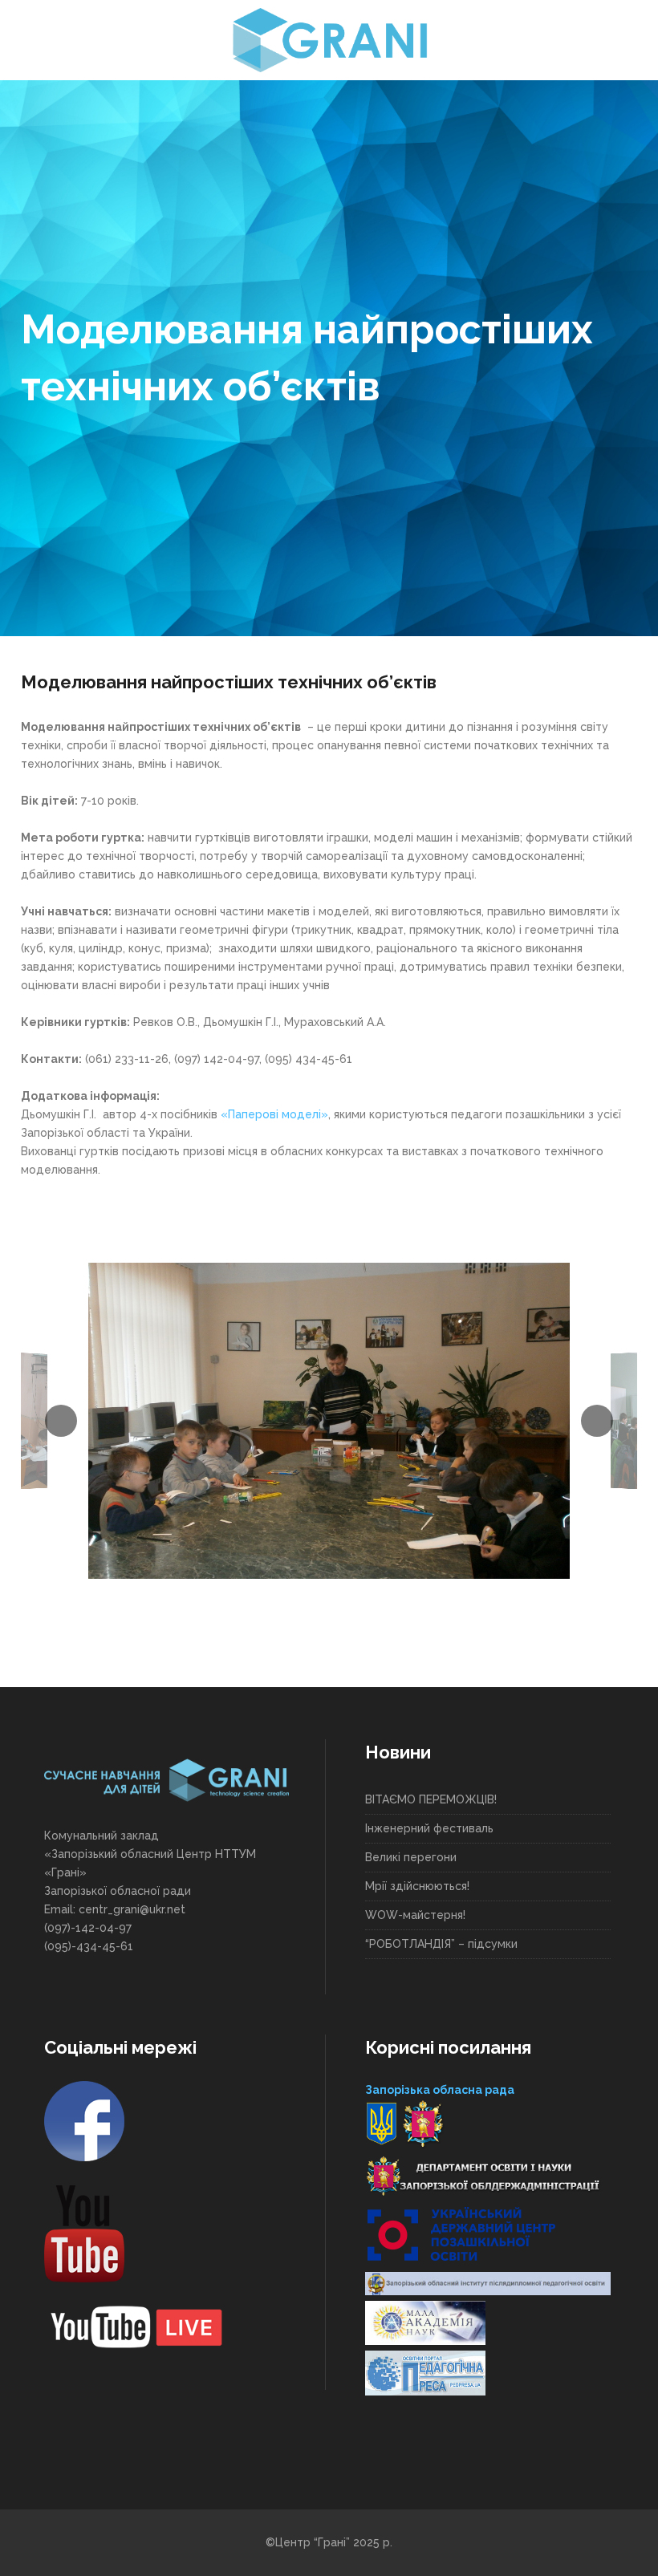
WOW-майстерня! (415, 1915)
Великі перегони (411, 1857)
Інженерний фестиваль (429, 1828)
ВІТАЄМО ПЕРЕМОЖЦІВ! (431, 1799)
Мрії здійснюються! (417, 1886)
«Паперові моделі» (274, 1114)
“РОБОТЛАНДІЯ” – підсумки (441, 1944)
